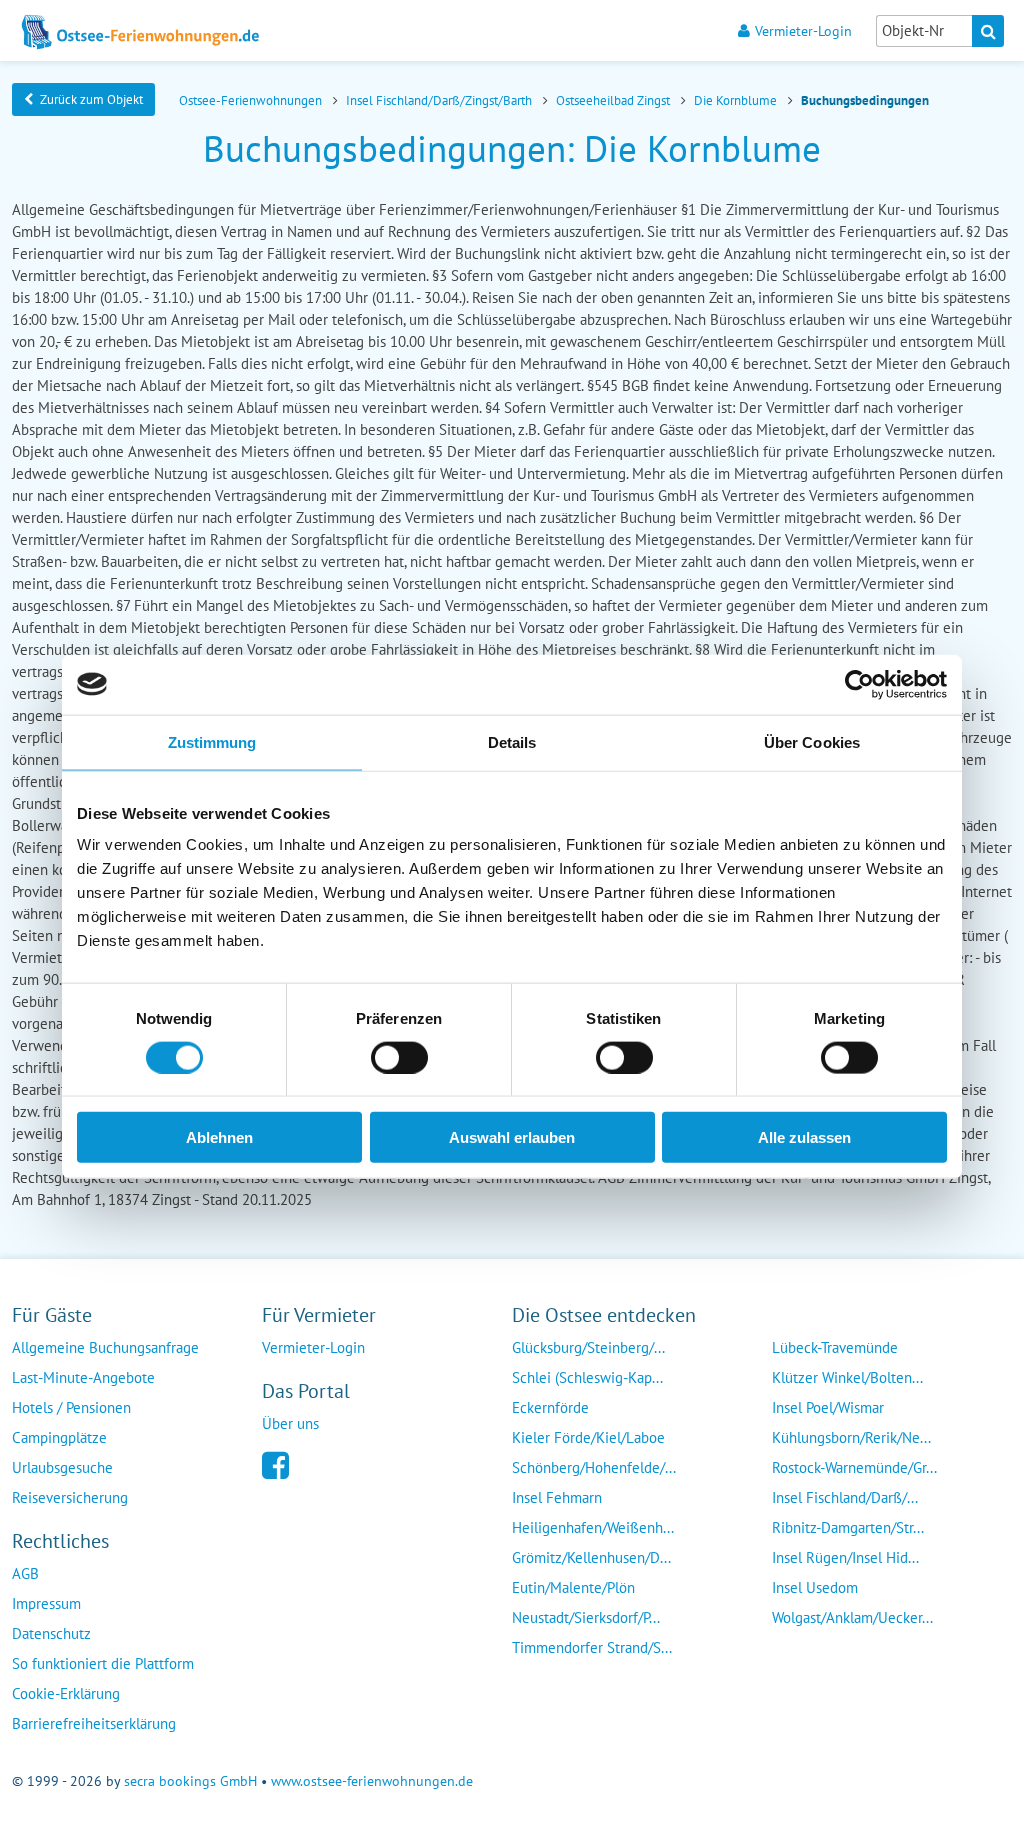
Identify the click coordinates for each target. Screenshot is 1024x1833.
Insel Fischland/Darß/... (845, 1497)
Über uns (290, 1423)
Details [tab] (512, 741)
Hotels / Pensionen (71, 1407)
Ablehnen (219, 1137)
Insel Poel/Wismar (828, 1407)
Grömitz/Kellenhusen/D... (591, 1557)
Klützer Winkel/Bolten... (847, 1377)
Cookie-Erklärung (66, 1693)
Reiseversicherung (70, 1497)
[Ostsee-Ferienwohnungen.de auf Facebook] (275, 1463)
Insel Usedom (815, 1587)
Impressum (46, 1603)
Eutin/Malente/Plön (573, 1587)
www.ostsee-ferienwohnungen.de (372, 1781)
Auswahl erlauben (512, 1137)
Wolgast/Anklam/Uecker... (852, 1617)
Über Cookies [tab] (812, 741)
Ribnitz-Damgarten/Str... (848, 1527)
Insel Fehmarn (557, 1497)
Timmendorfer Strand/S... (592, 1647)
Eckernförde (550, 1407)
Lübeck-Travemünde (835, 1347)
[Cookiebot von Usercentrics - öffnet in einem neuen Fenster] (859, 684)
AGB (25, 1573)
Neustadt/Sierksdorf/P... (586, 1617)
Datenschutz (51, 1633)
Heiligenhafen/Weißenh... (593, 1527)
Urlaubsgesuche (62, 1467)
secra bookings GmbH (190, 1781)
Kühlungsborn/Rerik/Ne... (851, 1437)
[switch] (399, 1057)
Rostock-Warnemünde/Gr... (854, 1467)
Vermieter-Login (803, 30)
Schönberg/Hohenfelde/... (594, 1467)
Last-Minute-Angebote (83, 1377)
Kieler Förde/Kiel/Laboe (588, 1437)
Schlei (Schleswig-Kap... (587, 1377)
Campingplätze (59, 1437)
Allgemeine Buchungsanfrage (105, 1347)
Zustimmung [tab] (212, 741)
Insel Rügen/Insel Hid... (845, 1557)
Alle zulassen (804, 1137)
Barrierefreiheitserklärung (94, 1723)
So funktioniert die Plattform (103, 1663)
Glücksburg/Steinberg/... (588, 1347)
